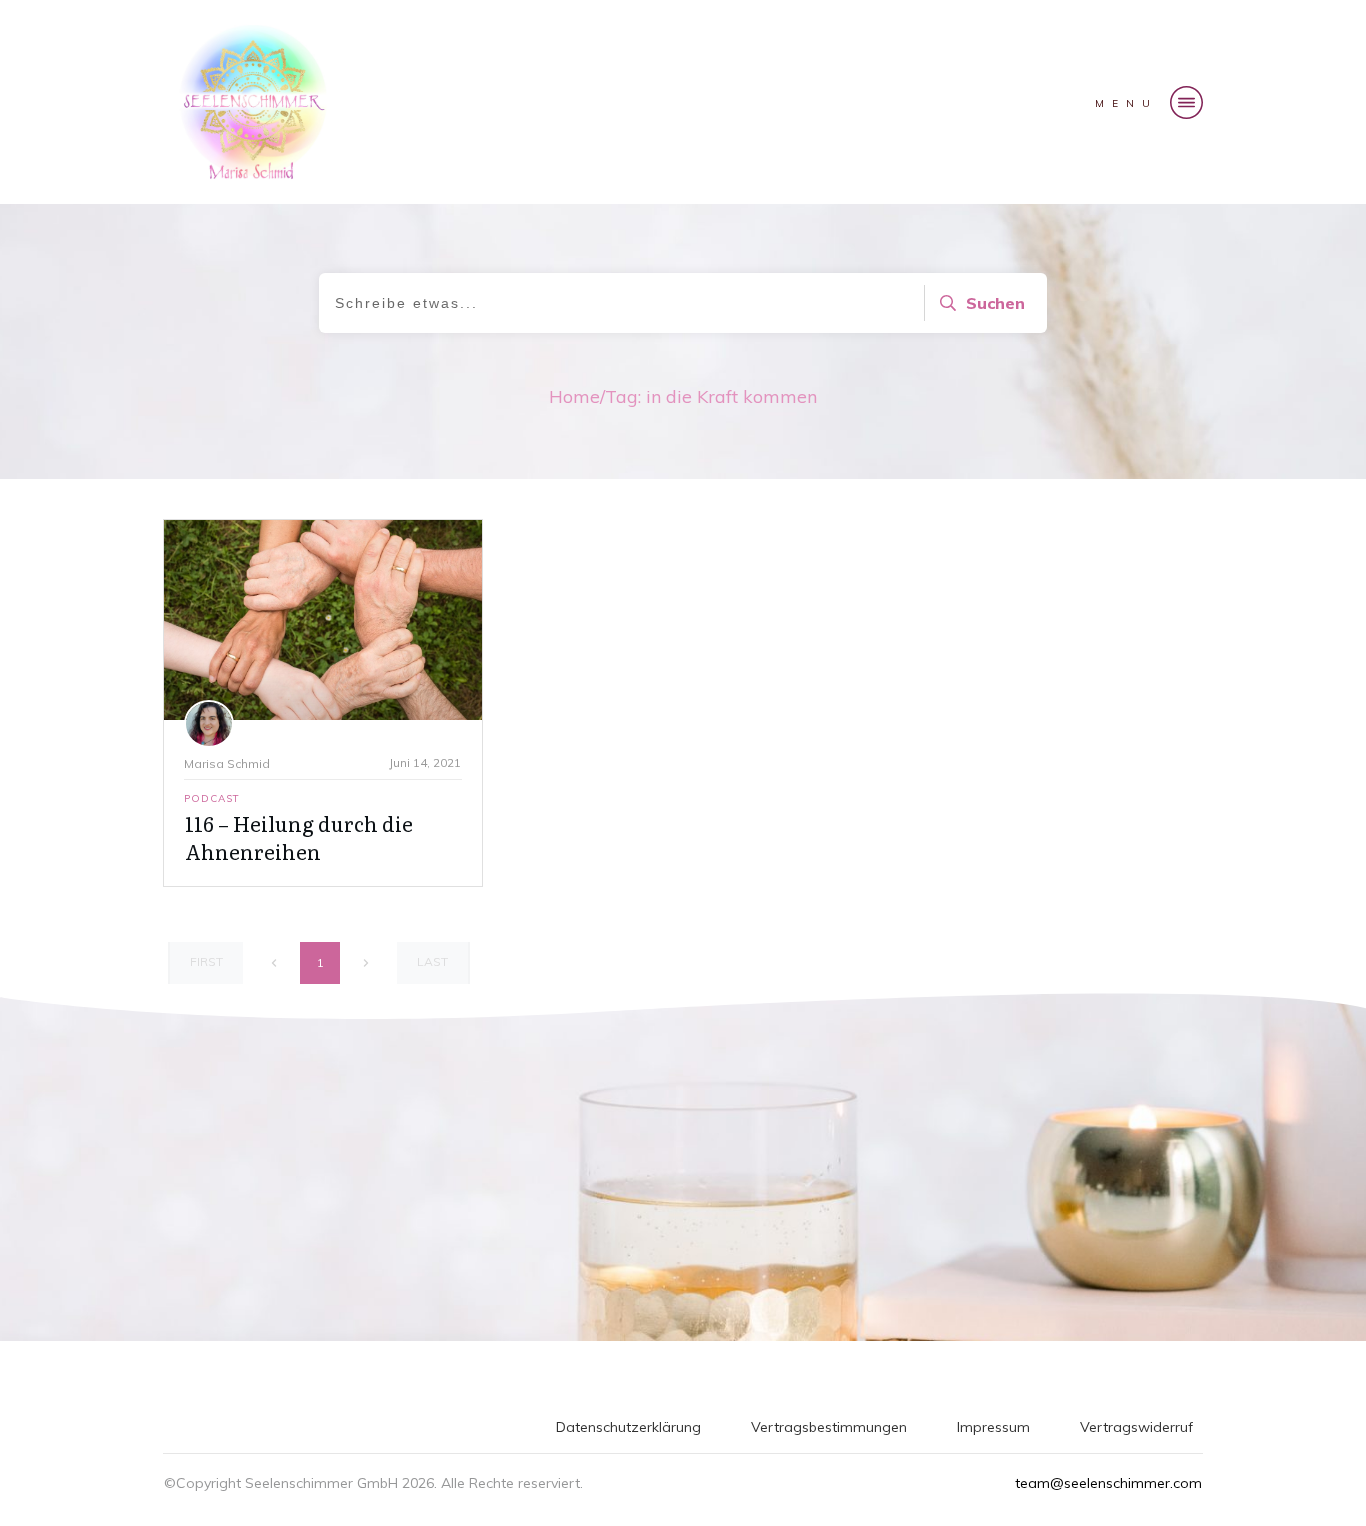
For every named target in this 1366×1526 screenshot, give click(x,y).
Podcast (212, 798)
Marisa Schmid (227, 763)
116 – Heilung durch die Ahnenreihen (299, 837)
